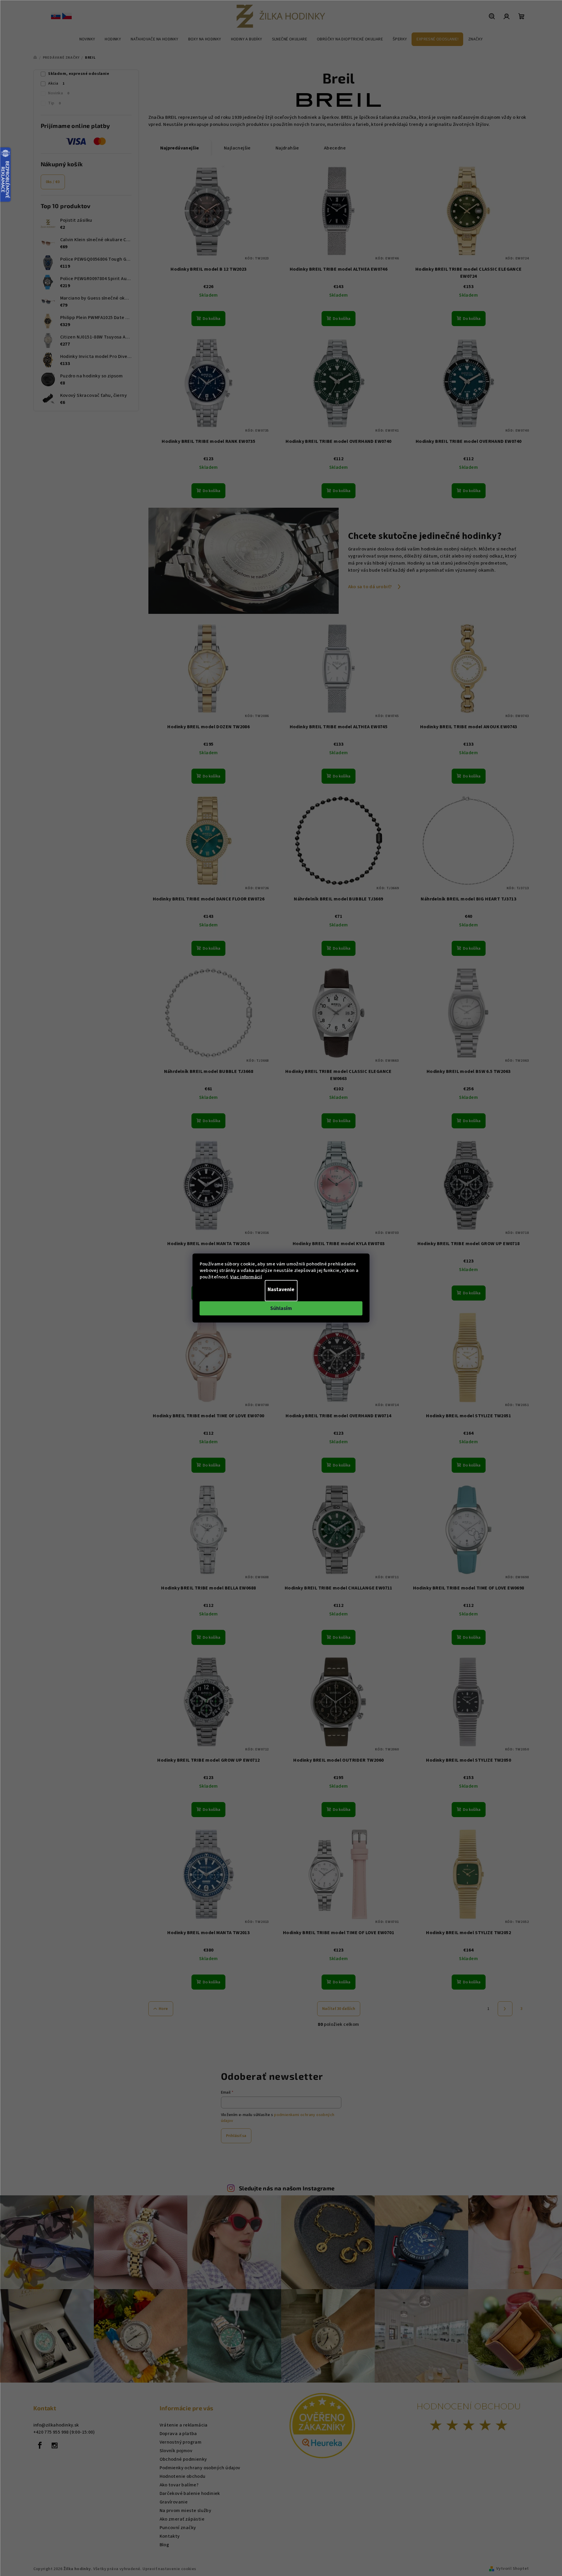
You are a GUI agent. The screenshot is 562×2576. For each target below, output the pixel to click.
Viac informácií (246, 1277)
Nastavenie (281, 1289)
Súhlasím (281, 1308)
